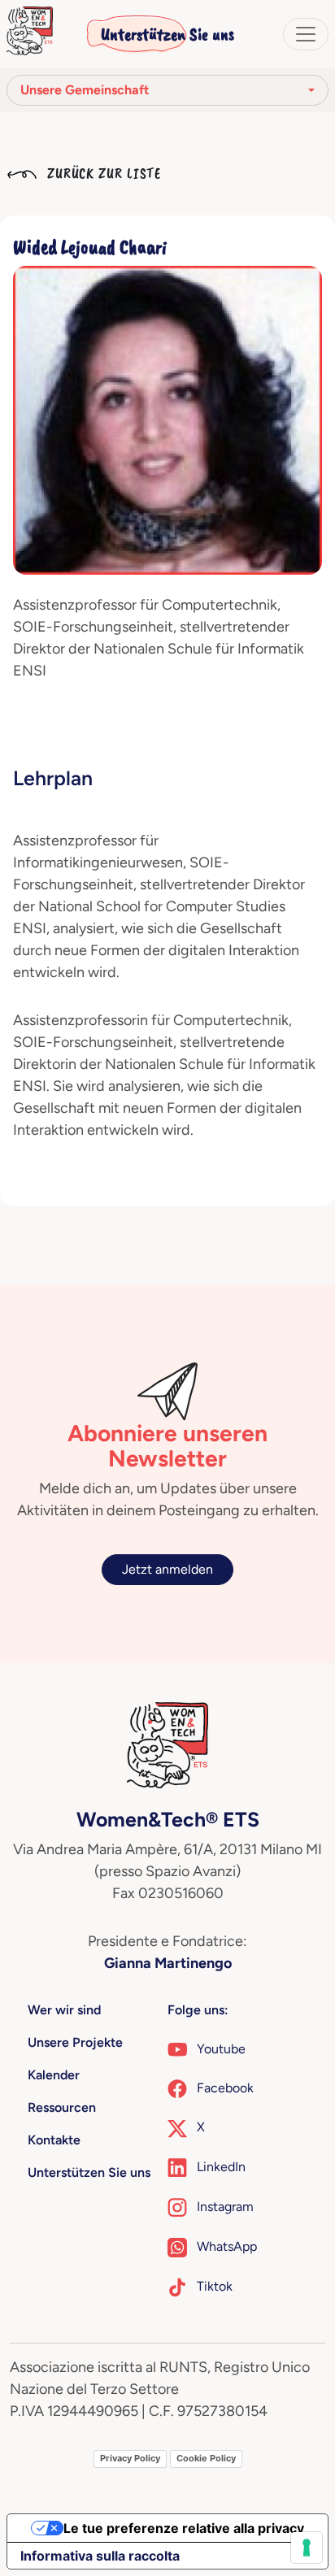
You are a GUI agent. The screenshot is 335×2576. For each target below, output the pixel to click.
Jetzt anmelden (167, 1569)
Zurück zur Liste (102, 173)
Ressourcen (62, 2107)
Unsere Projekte (75, 2042)
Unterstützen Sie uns (167, 34)
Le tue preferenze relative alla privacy (184, 2528)
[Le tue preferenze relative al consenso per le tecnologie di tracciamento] (307, 2548)
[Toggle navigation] (306, 34)
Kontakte (54, 2140)
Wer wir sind (64, 2010)
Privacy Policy (130, 2458)
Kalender (54, 2075)
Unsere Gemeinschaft (85, 90)
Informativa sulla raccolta (100, 2556)
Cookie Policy (206, 2458)
